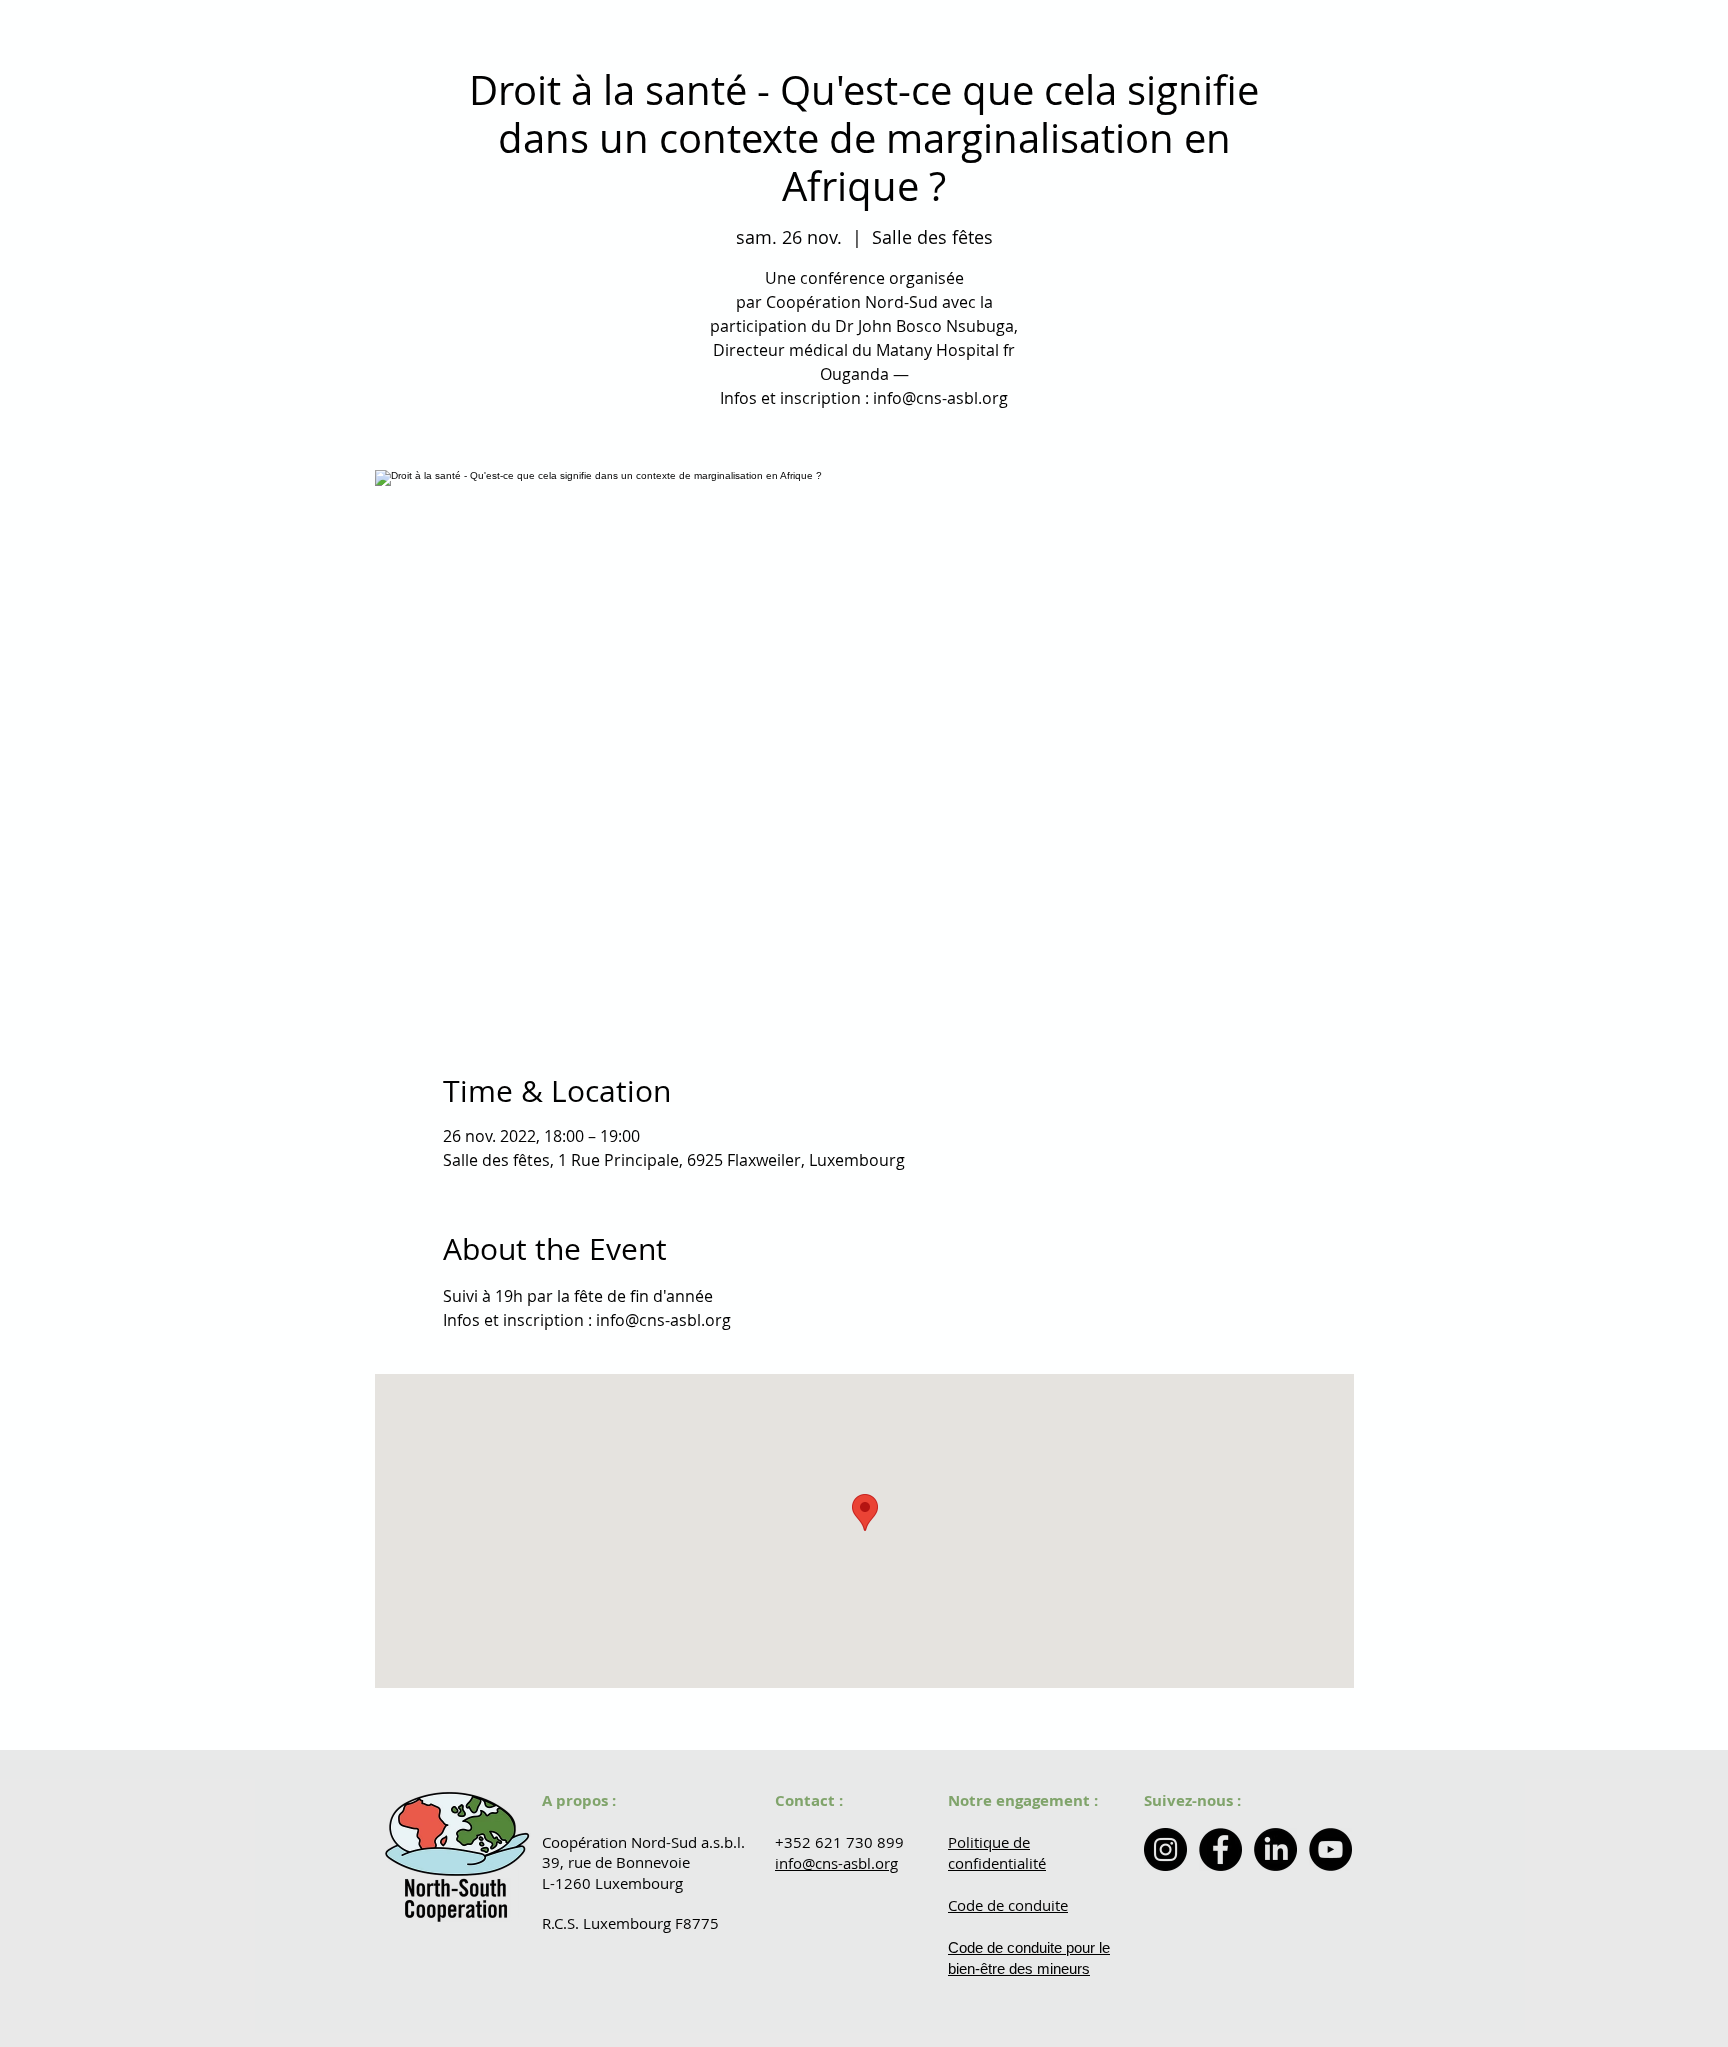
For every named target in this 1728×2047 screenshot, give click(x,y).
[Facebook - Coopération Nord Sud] (1220, 1849)
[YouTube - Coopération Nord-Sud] (1330, 1849)
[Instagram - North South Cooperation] (1165, 1849)
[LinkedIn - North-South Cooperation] (1275, 1849)
